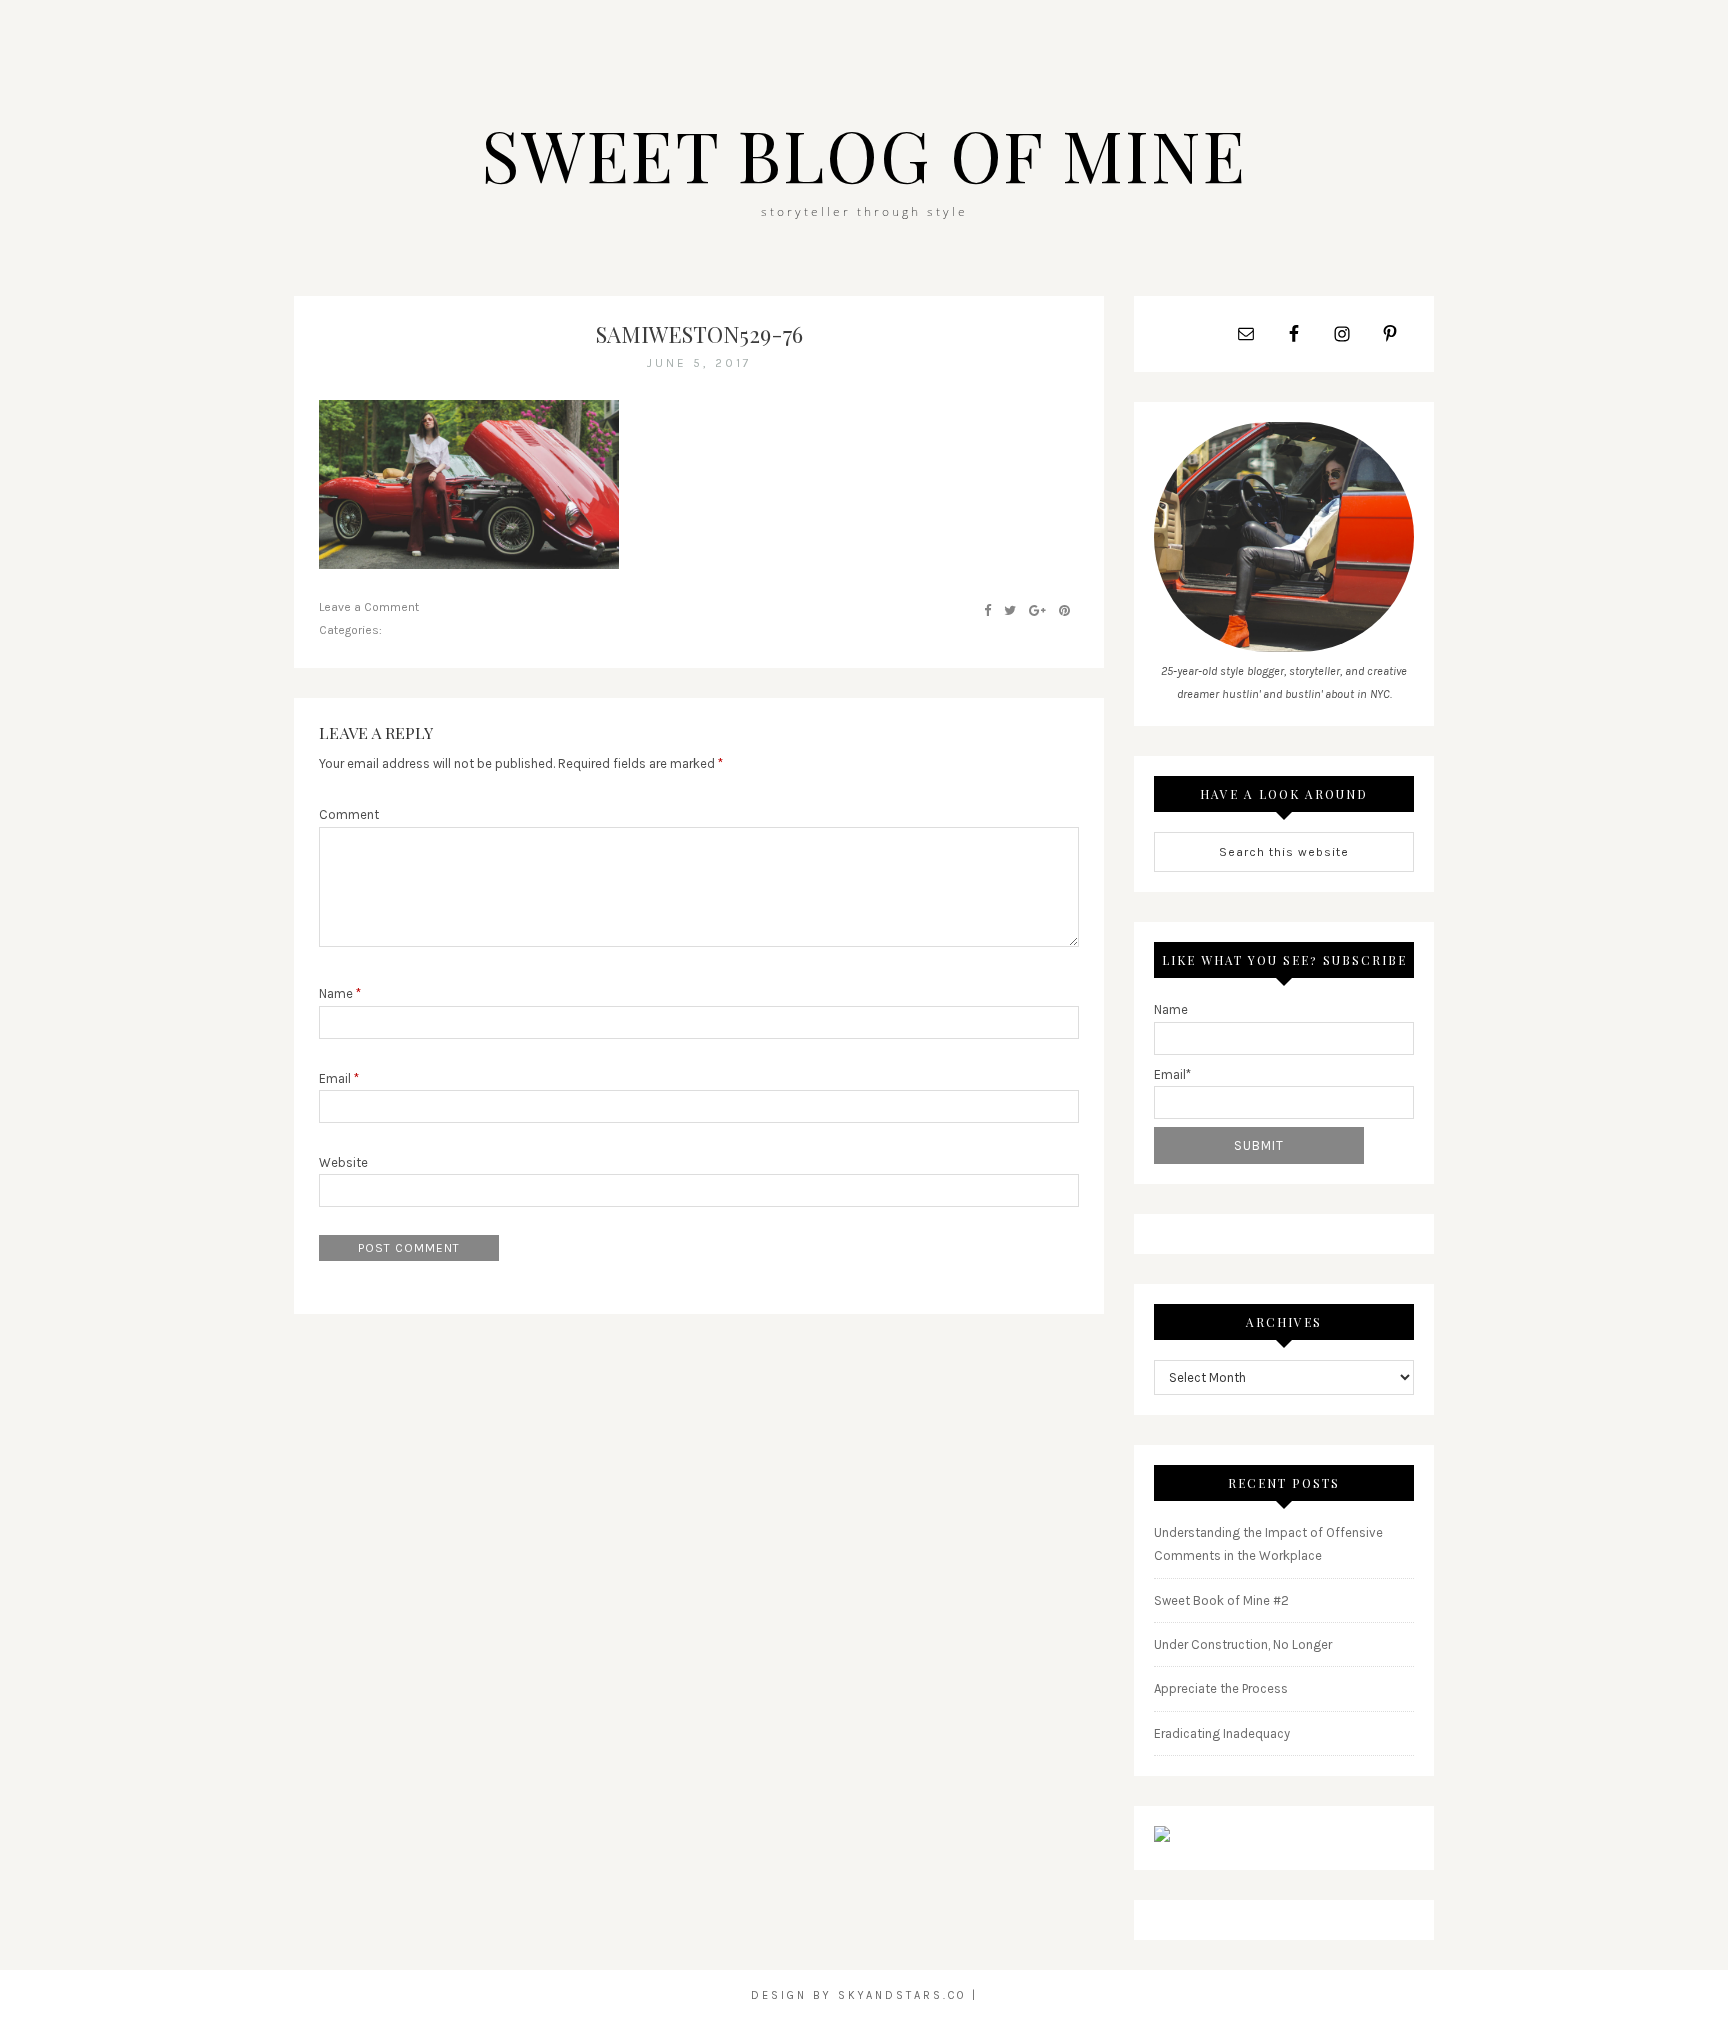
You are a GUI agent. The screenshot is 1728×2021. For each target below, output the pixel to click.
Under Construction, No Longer (1243, 1644)
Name (340, 993)
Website (343, 1162)
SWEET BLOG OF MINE (864, 154)
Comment (349, 814)
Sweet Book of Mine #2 (1221, 1600)
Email (339, 1078)
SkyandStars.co (902, 1995)
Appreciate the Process (1221, 1688)
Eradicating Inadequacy (1222, 1733)
